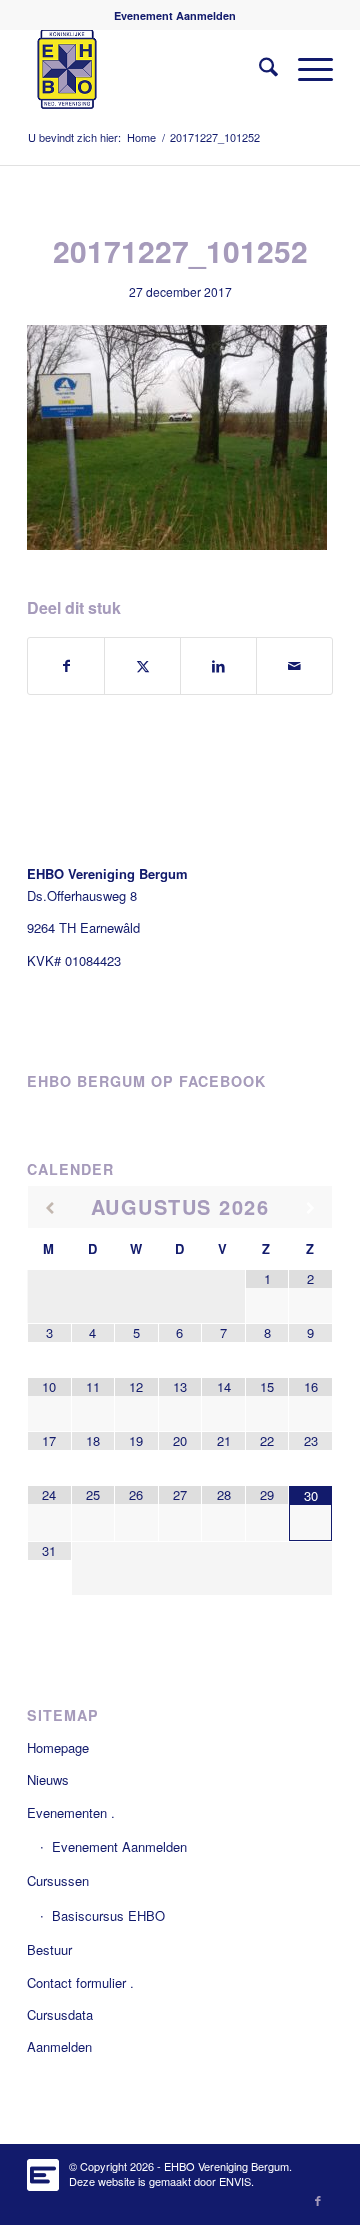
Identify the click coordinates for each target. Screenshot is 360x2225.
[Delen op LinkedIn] (218, 666)
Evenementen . (71, 1812)
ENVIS (235, 2181)
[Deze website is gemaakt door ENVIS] (43, 2169)
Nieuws (48, 1779)
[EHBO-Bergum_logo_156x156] (149, 69)
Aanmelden (59, 2046)
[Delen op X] (142, 666)
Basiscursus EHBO (108, 1915)
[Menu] (305, 69)
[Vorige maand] (49, 1208)
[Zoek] (258, 69)
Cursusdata (60, 2014)
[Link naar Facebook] (318, 2200)
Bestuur (49, 1949)
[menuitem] (175, 15)
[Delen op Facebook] (66, 666)
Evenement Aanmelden (175, 15)
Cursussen (58, 1880)
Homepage (58, 1747)
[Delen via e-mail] (294, 666)
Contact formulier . (80, 1982)
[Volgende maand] (310, 1208)
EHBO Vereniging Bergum (226, 2166)
